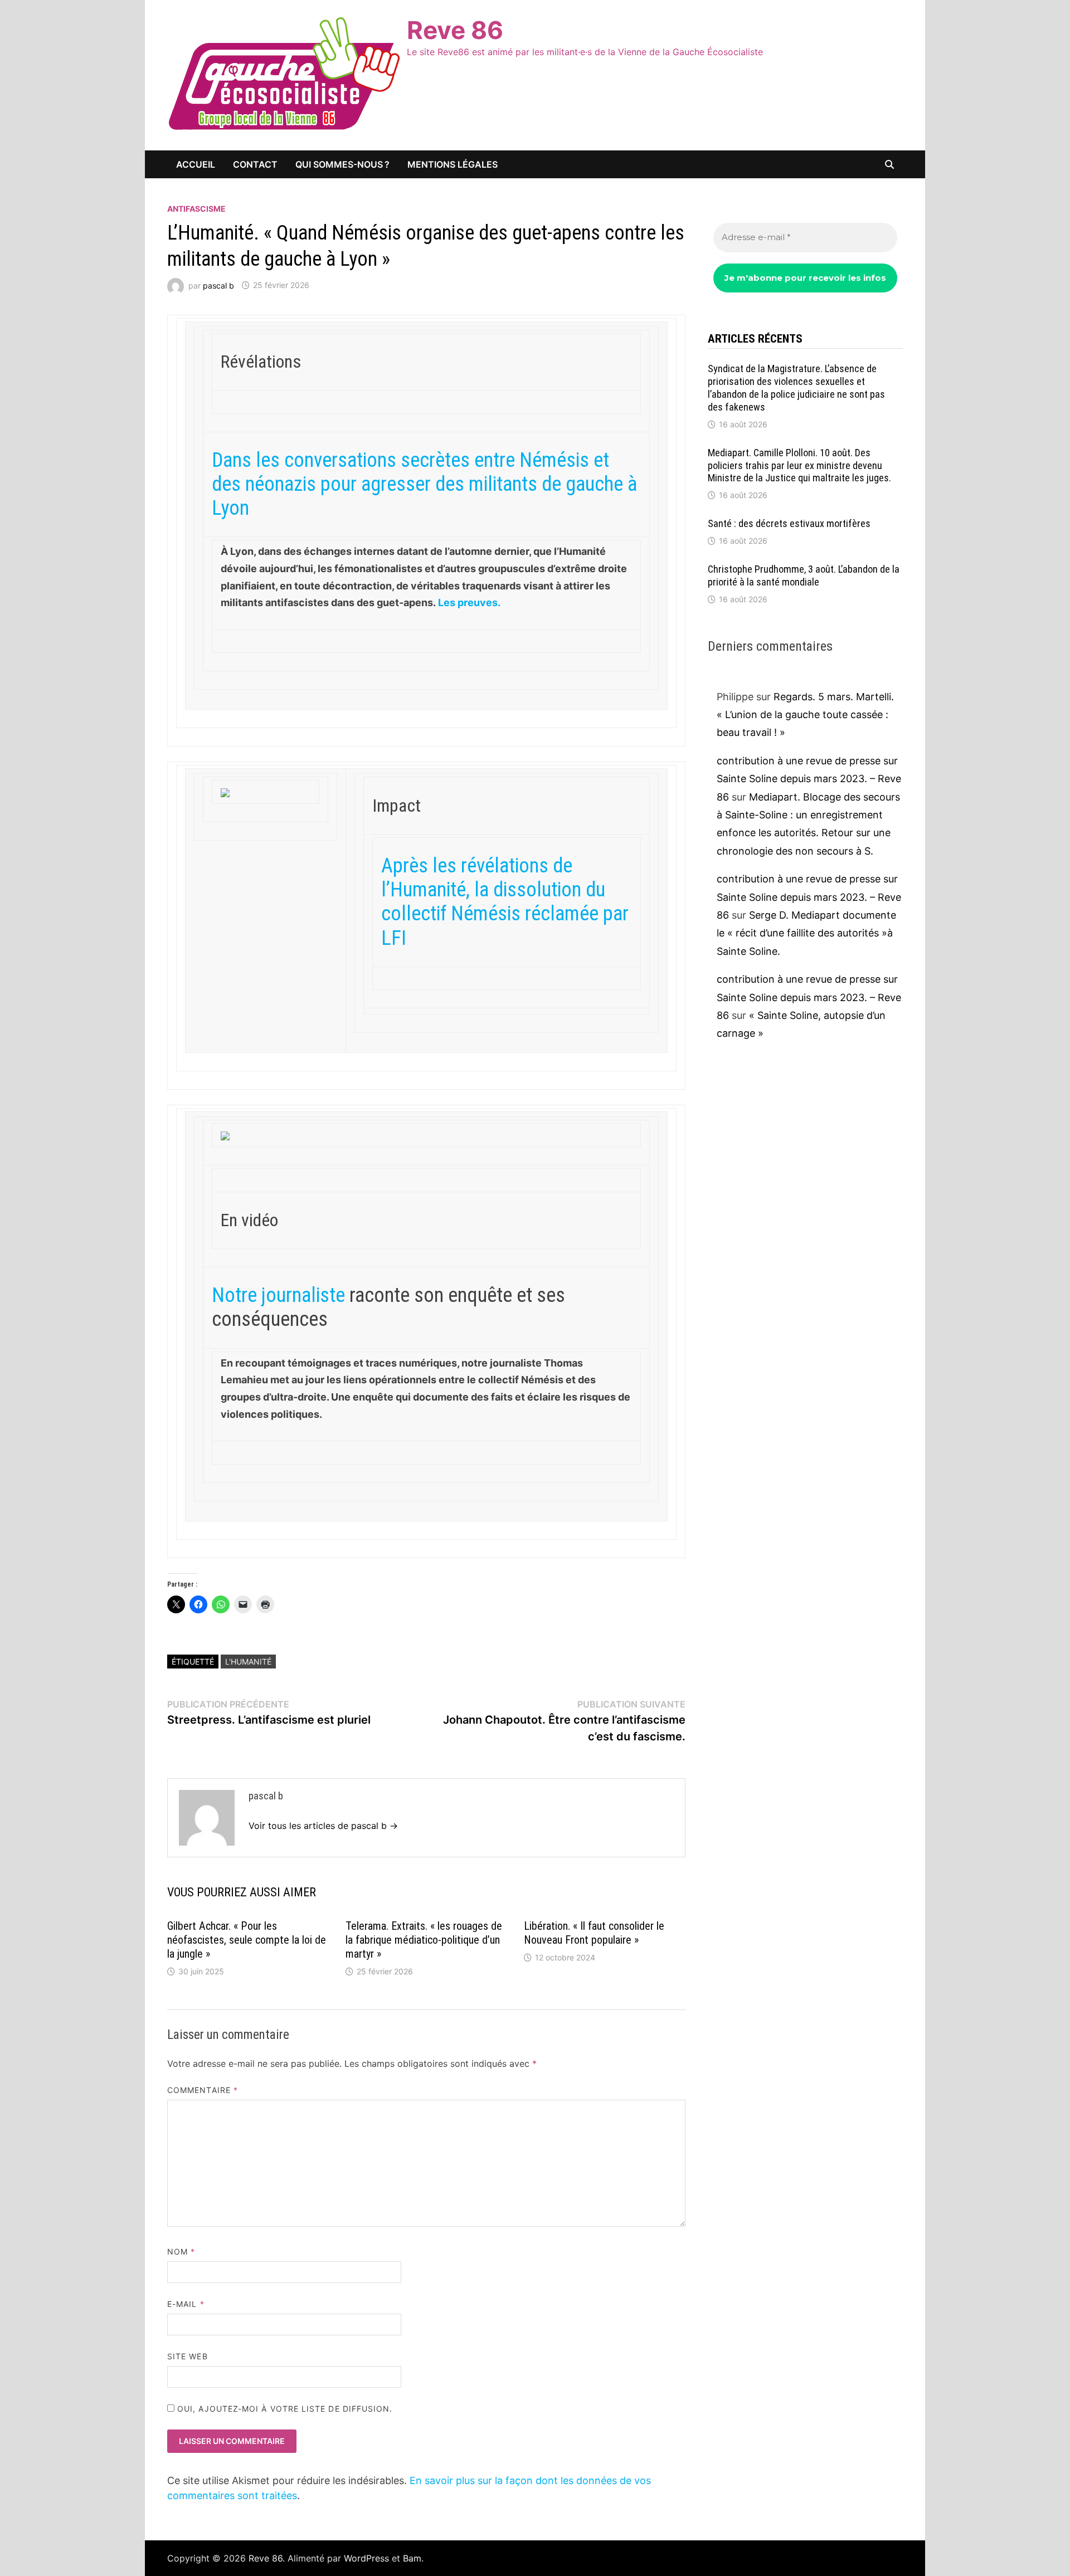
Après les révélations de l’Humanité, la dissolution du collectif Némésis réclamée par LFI (505, 902)
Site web (188, 2356)
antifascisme (196, 209)
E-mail (186, 2304)
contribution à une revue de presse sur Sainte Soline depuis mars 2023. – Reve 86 (809, 779)
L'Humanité (248, 1662)
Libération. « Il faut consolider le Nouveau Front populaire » (594, 1933)
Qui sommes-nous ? (342, 164)
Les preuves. (469, 602)
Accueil (196, 164)
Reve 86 (455, 30)
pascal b (218, 285)
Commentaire (203, 2090)
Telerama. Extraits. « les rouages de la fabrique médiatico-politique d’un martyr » (424, 1940)
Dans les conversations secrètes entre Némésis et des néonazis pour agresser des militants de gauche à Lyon (424, 484)
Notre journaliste (278, 1295)
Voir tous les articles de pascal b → (323, 1826)
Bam (412, 2558)
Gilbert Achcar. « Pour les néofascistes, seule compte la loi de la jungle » (247, 1940)
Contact (255, 164)
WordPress (366, 2558)
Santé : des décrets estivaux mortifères (789, 523)
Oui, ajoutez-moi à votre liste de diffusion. (284, 2409)
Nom (181, 2251)
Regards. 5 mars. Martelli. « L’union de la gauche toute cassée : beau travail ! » (805, 715)
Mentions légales (453, 164)
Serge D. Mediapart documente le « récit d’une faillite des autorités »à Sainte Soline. (806, 933)
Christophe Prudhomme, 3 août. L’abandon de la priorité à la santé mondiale (804, 575)
